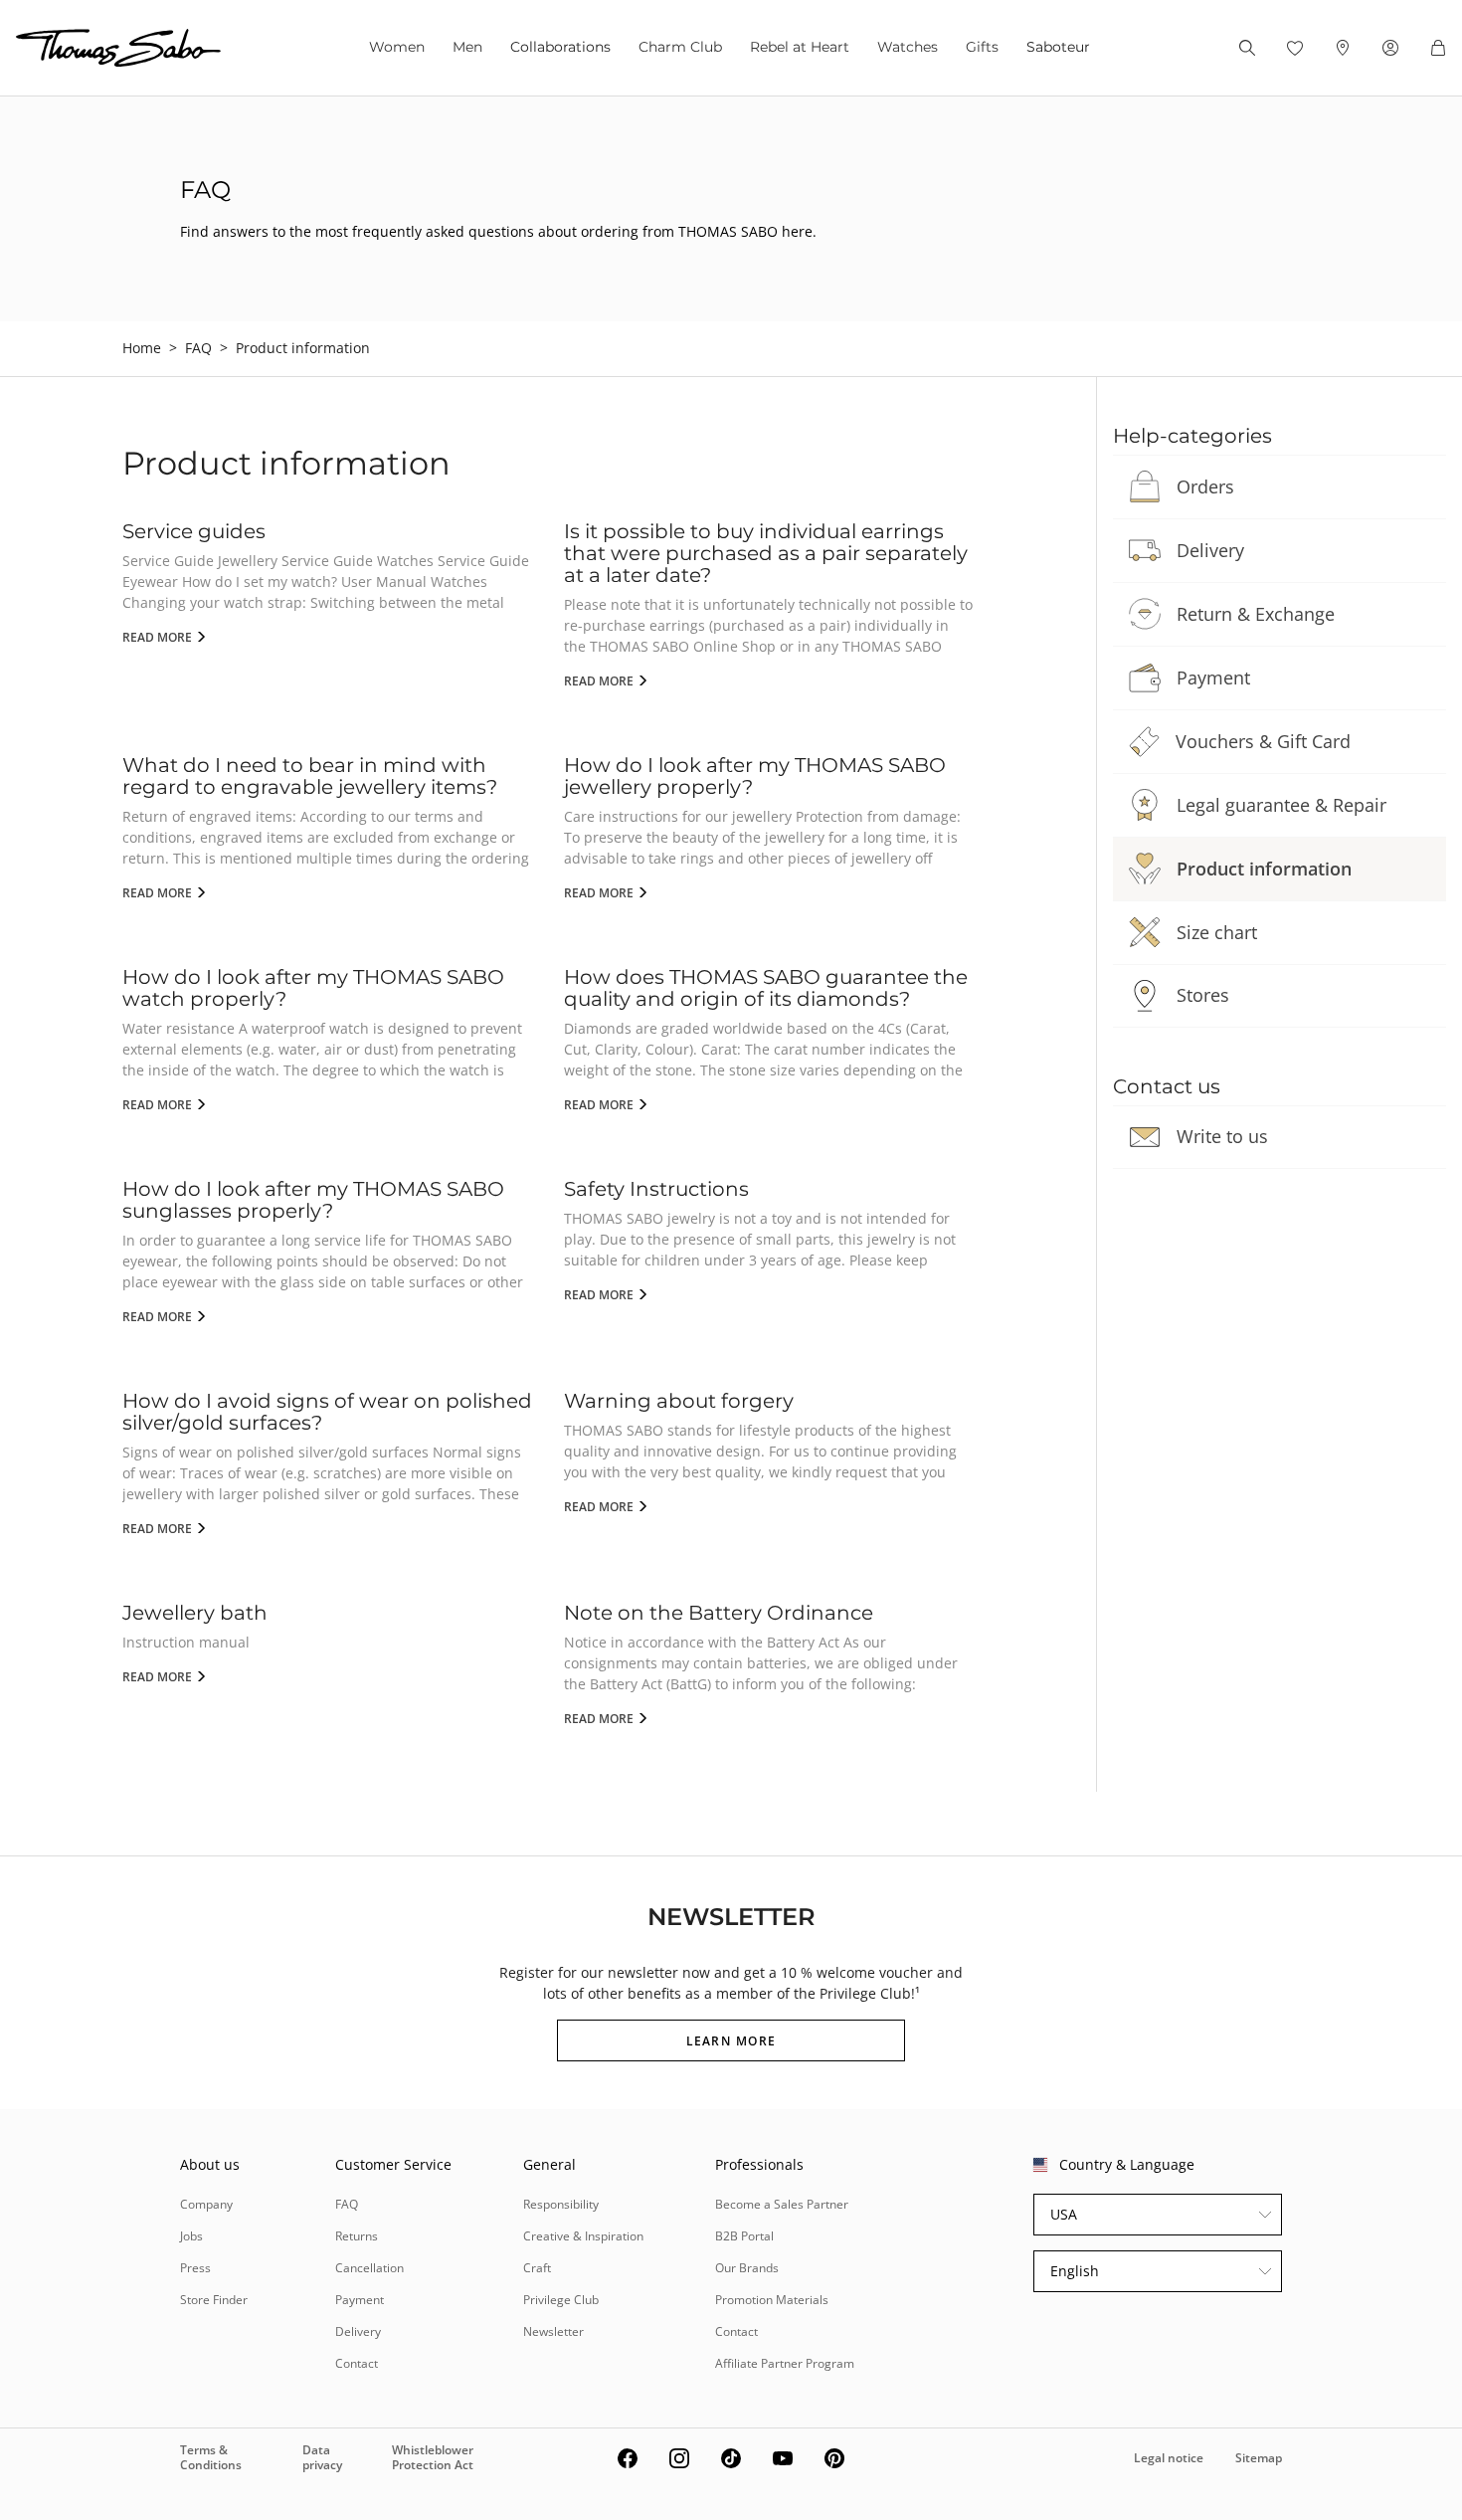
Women (397, 47)
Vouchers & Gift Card (1263, 741)
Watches (908, 47)
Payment (1213, 678)
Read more (159, 637)
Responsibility (561, 2204)
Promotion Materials (772, 2300)
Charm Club (680, 47)
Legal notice (1169, 2458)
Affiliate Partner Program (785, 2363)
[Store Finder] (1343, 48)
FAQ (198, 348)
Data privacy (322, 2457)
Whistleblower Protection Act (433, 2457)
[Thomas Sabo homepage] (118, 48)
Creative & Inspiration (583, 2236)
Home (142, 348)
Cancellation (369, 2268)
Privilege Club (561, 2300)
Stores (1203, 995)
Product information (1264, 869)
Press (195, 2268)
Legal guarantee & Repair (1281, 805)
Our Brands (747, 2268)
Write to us (1222, 1136)
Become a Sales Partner (782, 2204)
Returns (357, 2236)
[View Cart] (1438, 48)
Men (467, 47)
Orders (1205, 486)
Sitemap (1259, 2458)
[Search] (1247, 48)
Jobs (191, 2236)
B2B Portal (744, 2236)
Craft (537, 2268)
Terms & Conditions (211, 2457)
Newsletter (553, 2331)
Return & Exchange (1256, 614)
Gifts (982, 47)
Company (206, 2204)
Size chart (1217, 932)
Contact (357, 2363)
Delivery (1210, 550)
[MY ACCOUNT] (1390, 48)
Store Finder (214, 2300)
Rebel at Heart (800, 47)
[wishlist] (1295, 48)
